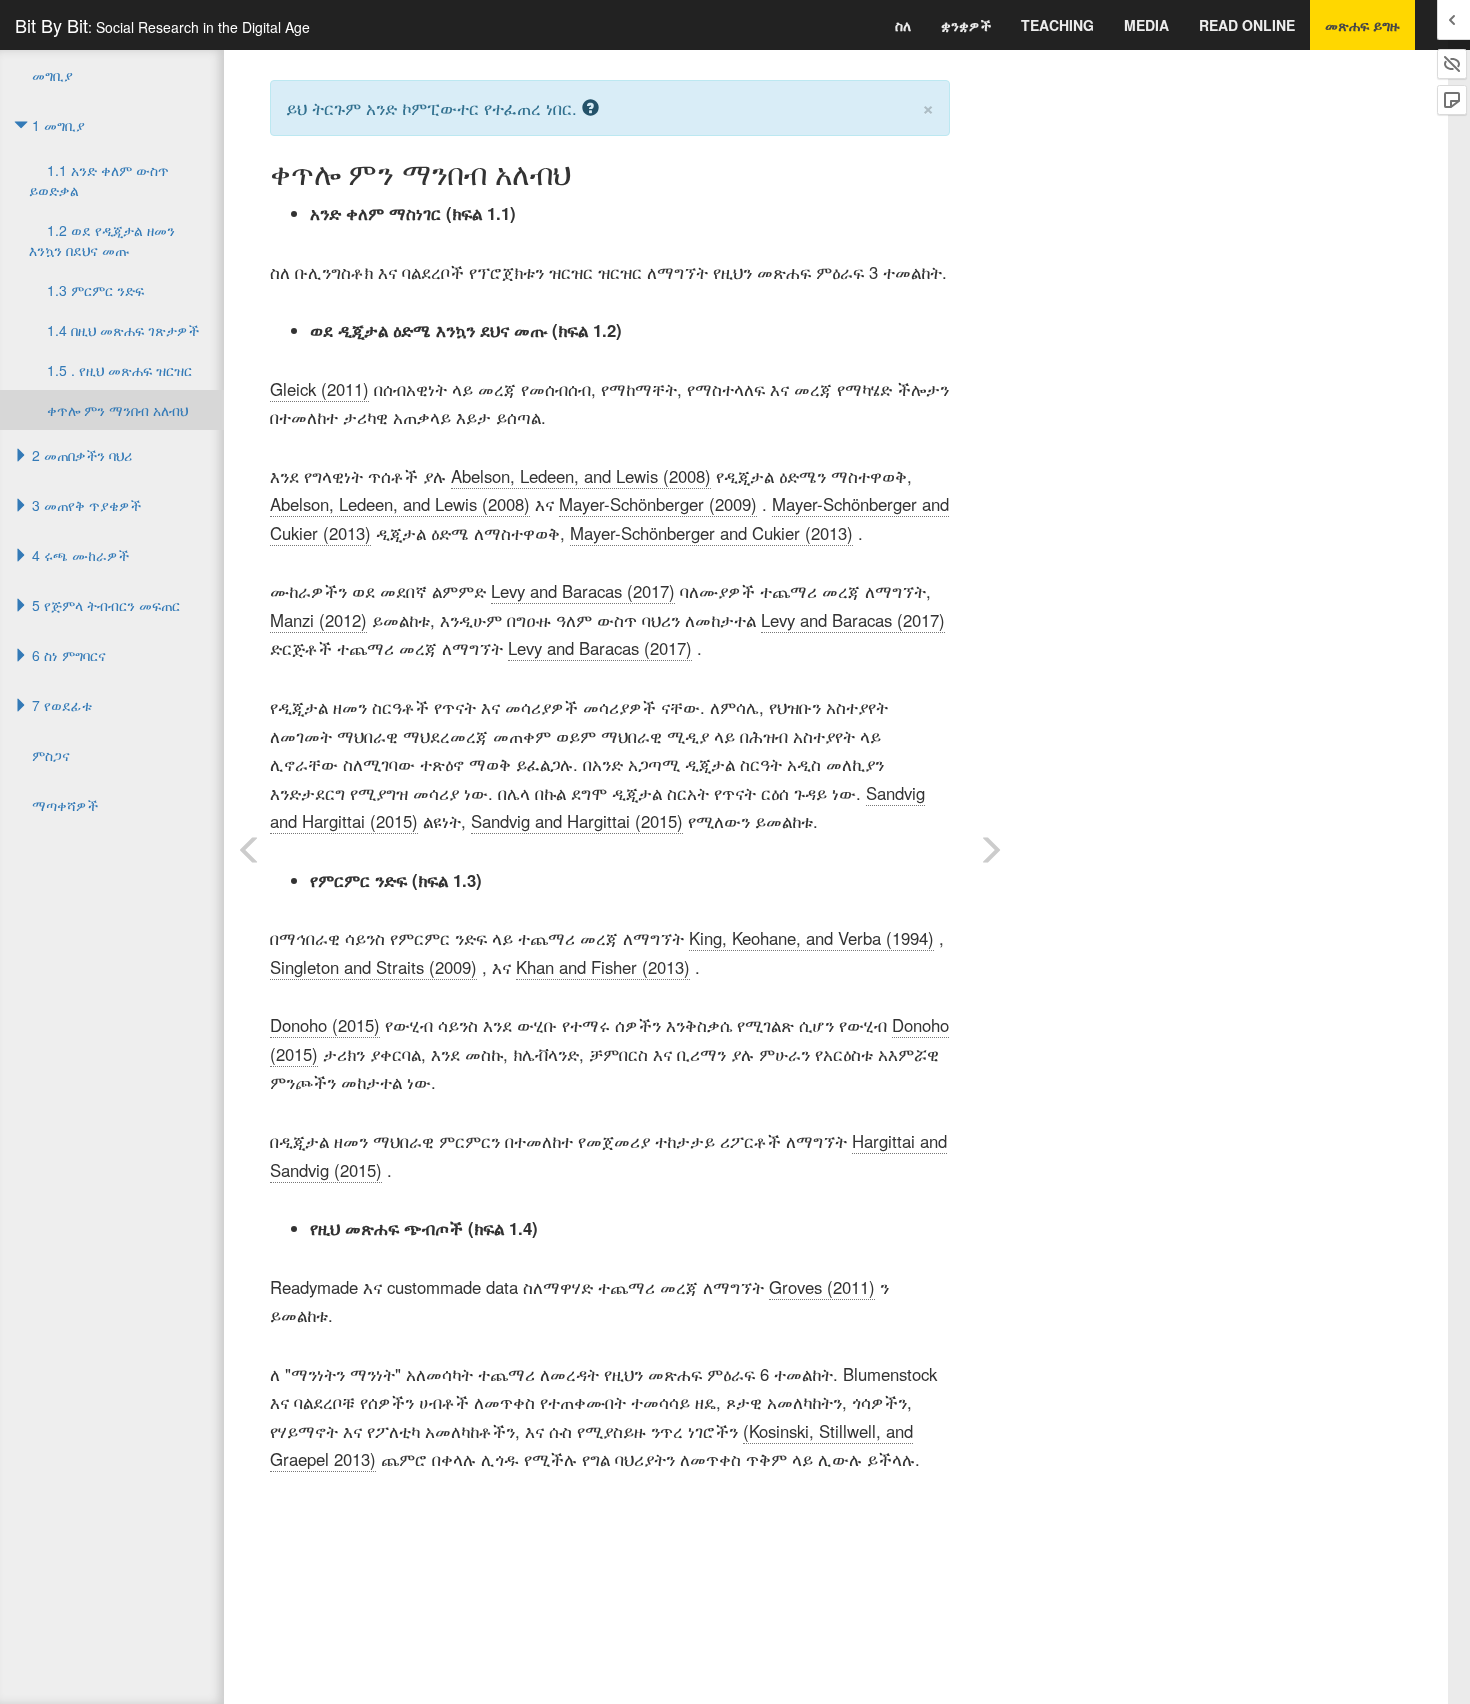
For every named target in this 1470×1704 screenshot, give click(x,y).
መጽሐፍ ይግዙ (1362, 25)
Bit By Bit (162, 25)
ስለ (903, 25)
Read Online (1247, 25)
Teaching (1057, 25)
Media (1146, 25)
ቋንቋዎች (966, 25)
